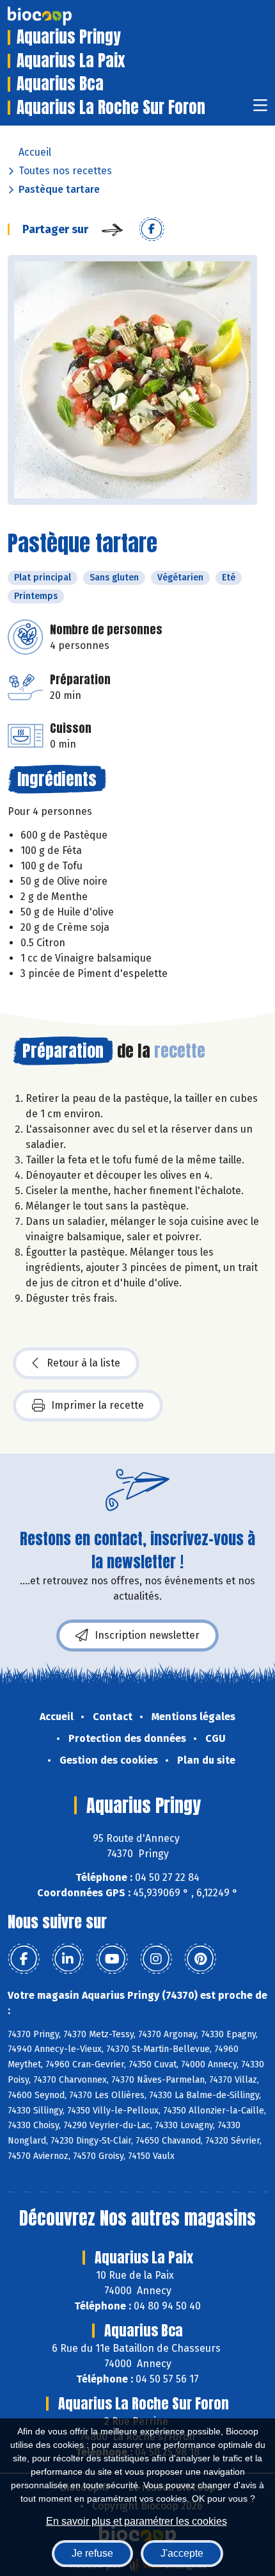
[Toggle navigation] (260, 109)
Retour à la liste (83, 1363)
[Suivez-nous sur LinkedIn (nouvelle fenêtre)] (68, 1959)
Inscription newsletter (147, 1635)
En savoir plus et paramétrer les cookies (137, 2521)
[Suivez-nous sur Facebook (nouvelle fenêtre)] (24, 1959)
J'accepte (182, 2553)
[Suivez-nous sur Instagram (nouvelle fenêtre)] (156, 1959)
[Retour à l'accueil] (59, 16)
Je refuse (92, 2553)
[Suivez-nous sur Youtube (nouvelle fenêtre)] (112, 1959)
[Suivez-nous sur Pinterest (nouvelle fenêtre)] (200, 1959)
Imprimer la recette (98, 1405)
